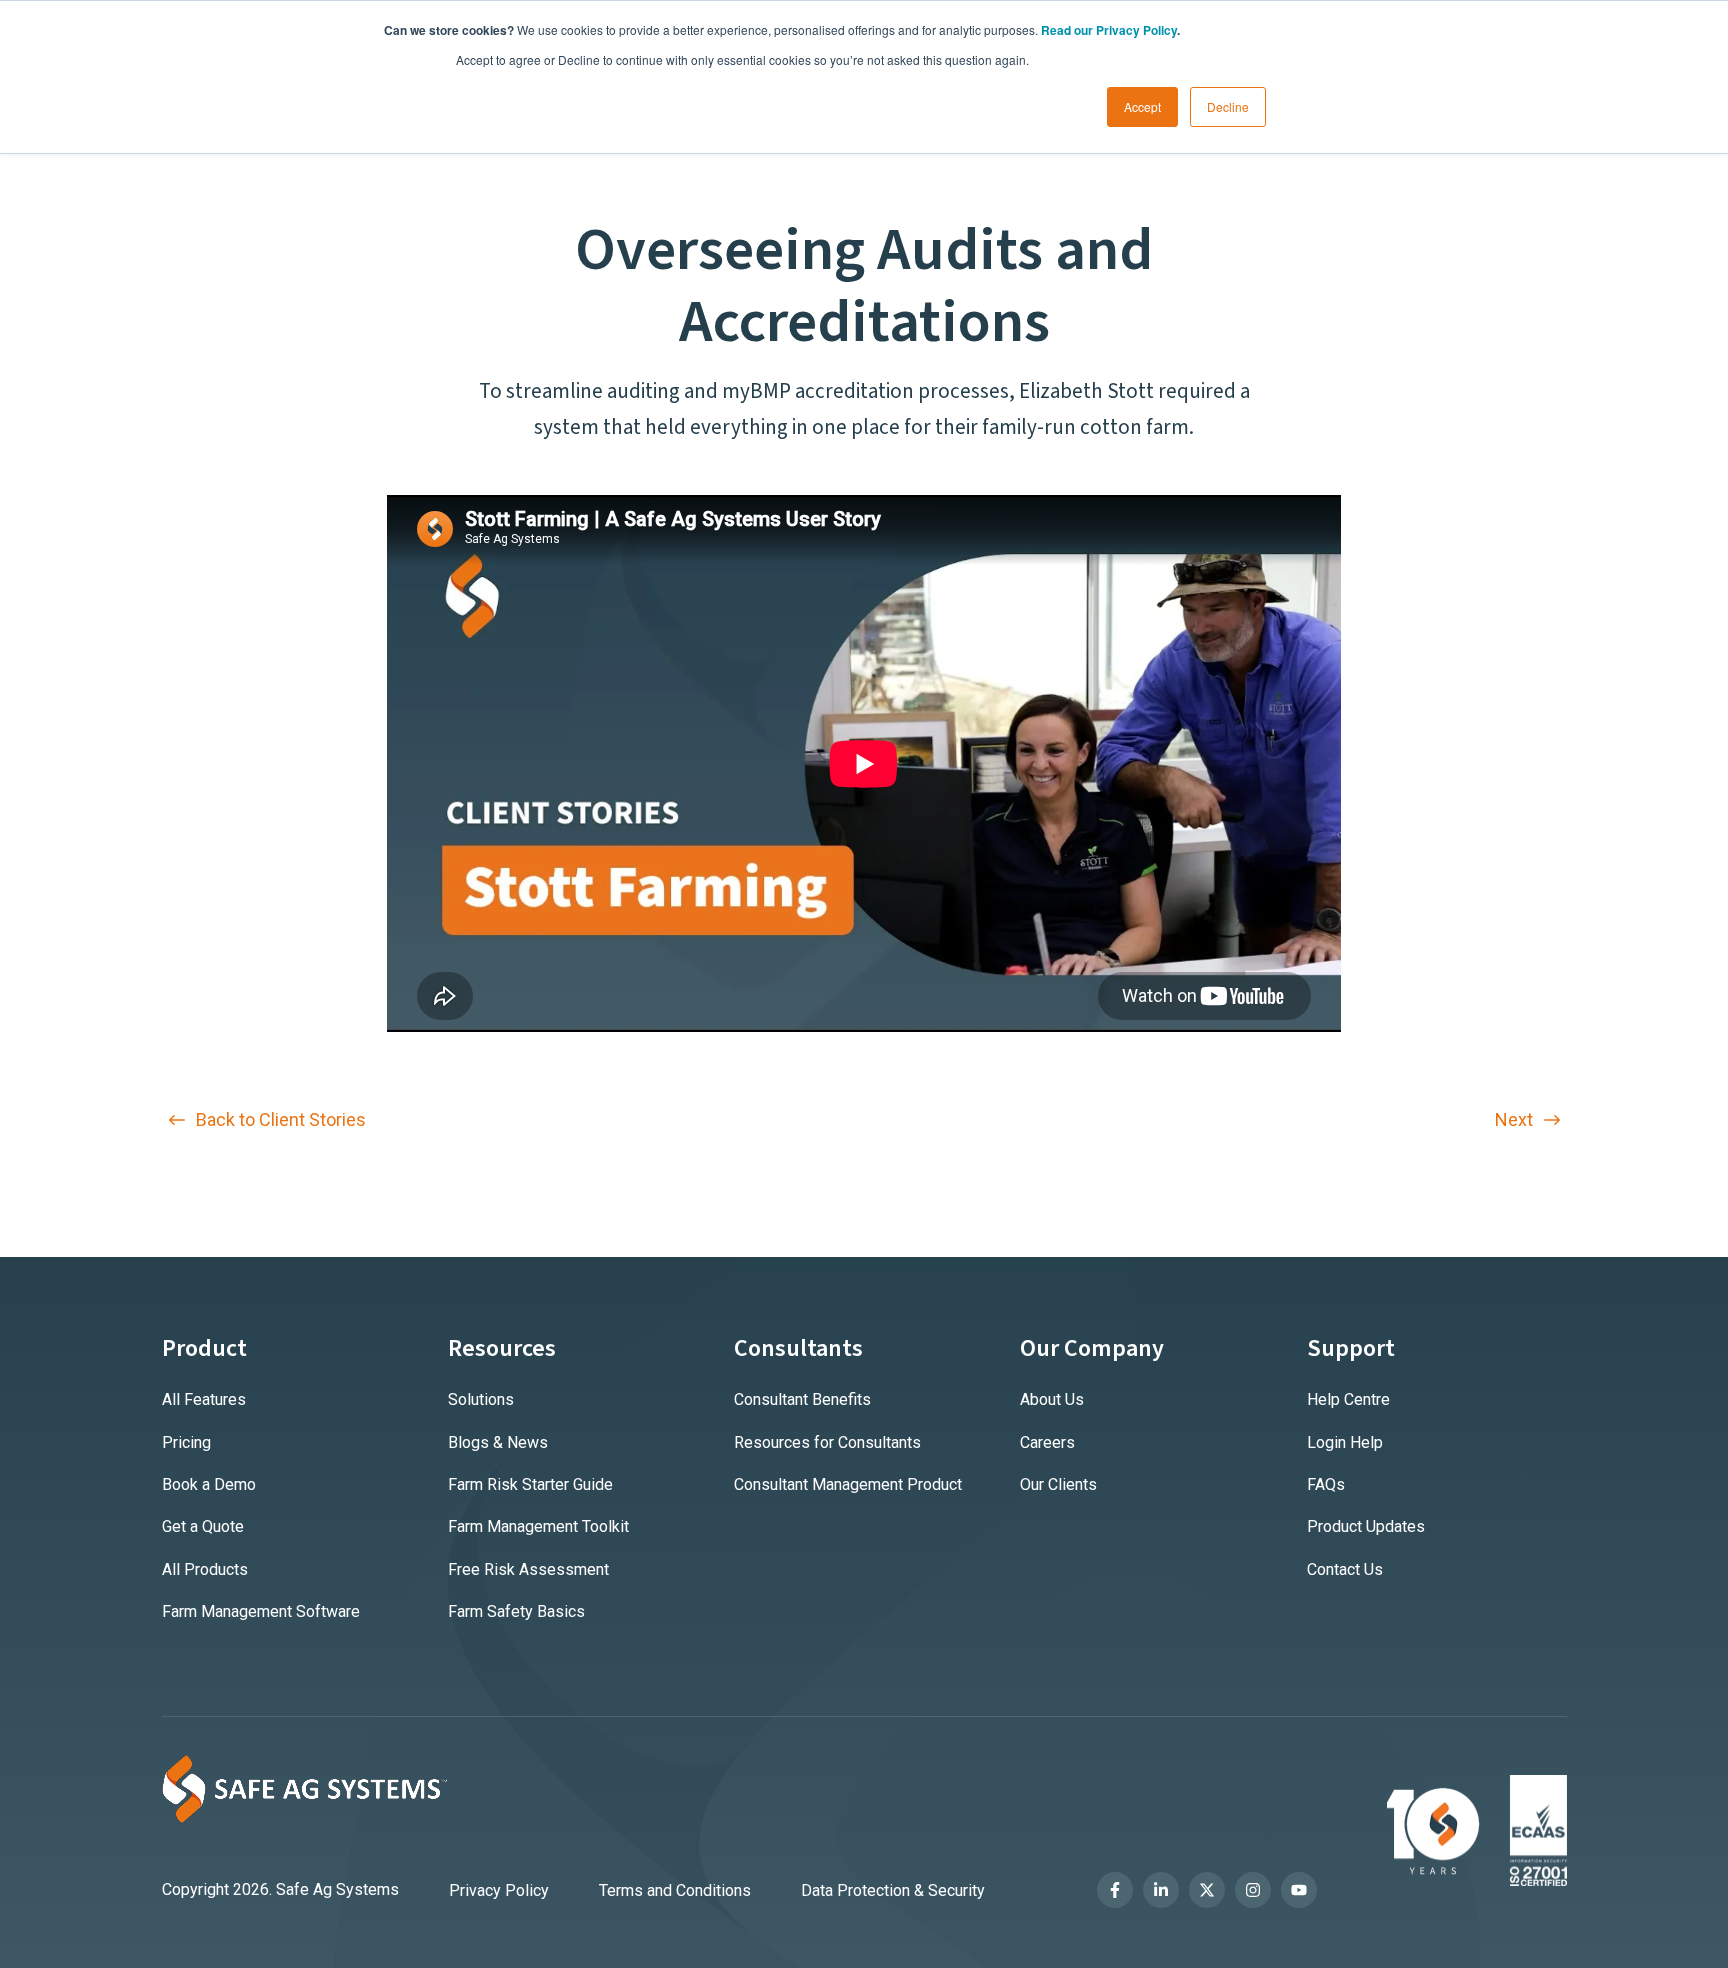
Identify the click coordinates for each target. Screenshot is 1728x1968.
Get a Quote (203, 1526)
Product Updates (1366, 1526)
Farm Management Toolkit (538, 1526)
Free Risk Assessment (528, 1569)
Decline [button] (1228, 106)
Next (1516, 1119)
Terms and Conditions (675, 1890)
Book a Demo (209, 1484)
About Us (1052, 1399)
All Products (205, 1569)
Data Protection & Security (893, 1890)
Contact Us (1345, 1569)
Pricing (186, 1442)
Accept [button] (1142, 106)
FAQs (1326, 1484)
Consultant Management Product (848, 1484)
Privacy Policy (499, 1890)
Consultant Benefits (802, 1399)
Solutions (481, 1399)
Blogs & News (498, 1442)
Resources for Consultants (827, 1442)
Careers (1047, 1442)
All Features (204, 1399)
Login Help (1345, 1442)
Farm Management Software (261, 1611)
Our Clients (1058, 1484)
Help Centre (1348, 1399)
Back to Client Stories (279, 1119)
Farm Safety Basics (516, 1611)
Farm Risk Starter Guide (530, 1484)
